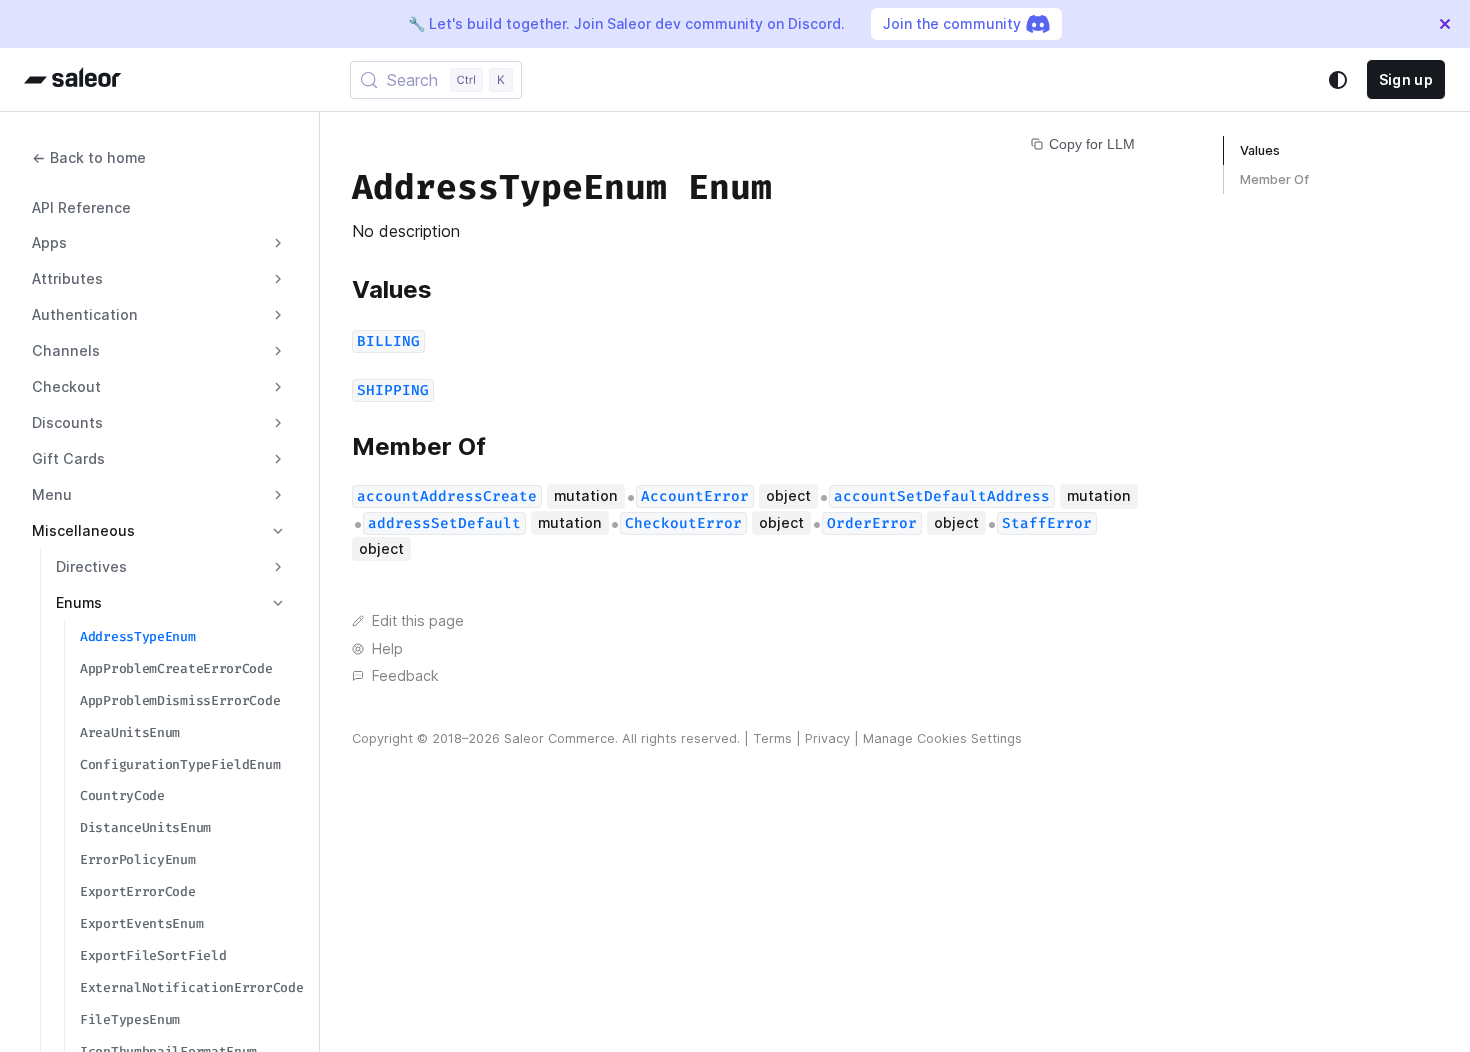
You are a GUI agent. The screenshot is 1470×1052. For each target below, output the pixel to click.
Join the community (952, 23)
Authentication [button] (85, 314)
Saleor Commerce (559, 738)
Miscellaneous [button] (83, 530)
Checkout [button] (66, 386)
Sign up (1406, 79)
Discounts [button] (67, 422)
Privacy (827, 738)
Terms (772, 738)
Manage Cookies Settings (942, 738)
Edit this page (418, 620)
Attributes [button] (67, 278)
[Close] (1445, 24)
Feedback (405, 675)
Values (1260, 150)
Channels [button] (66, 350)
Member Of (1274, 179)
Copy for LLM (1092, 144)
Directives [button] (91, 566)
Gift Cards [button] (68, 458)
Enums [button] (79, 602)
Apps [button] (49, 242)
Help (387, 648)
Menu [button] (52, 494)
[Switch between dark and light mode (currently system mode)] (1338, 80)
